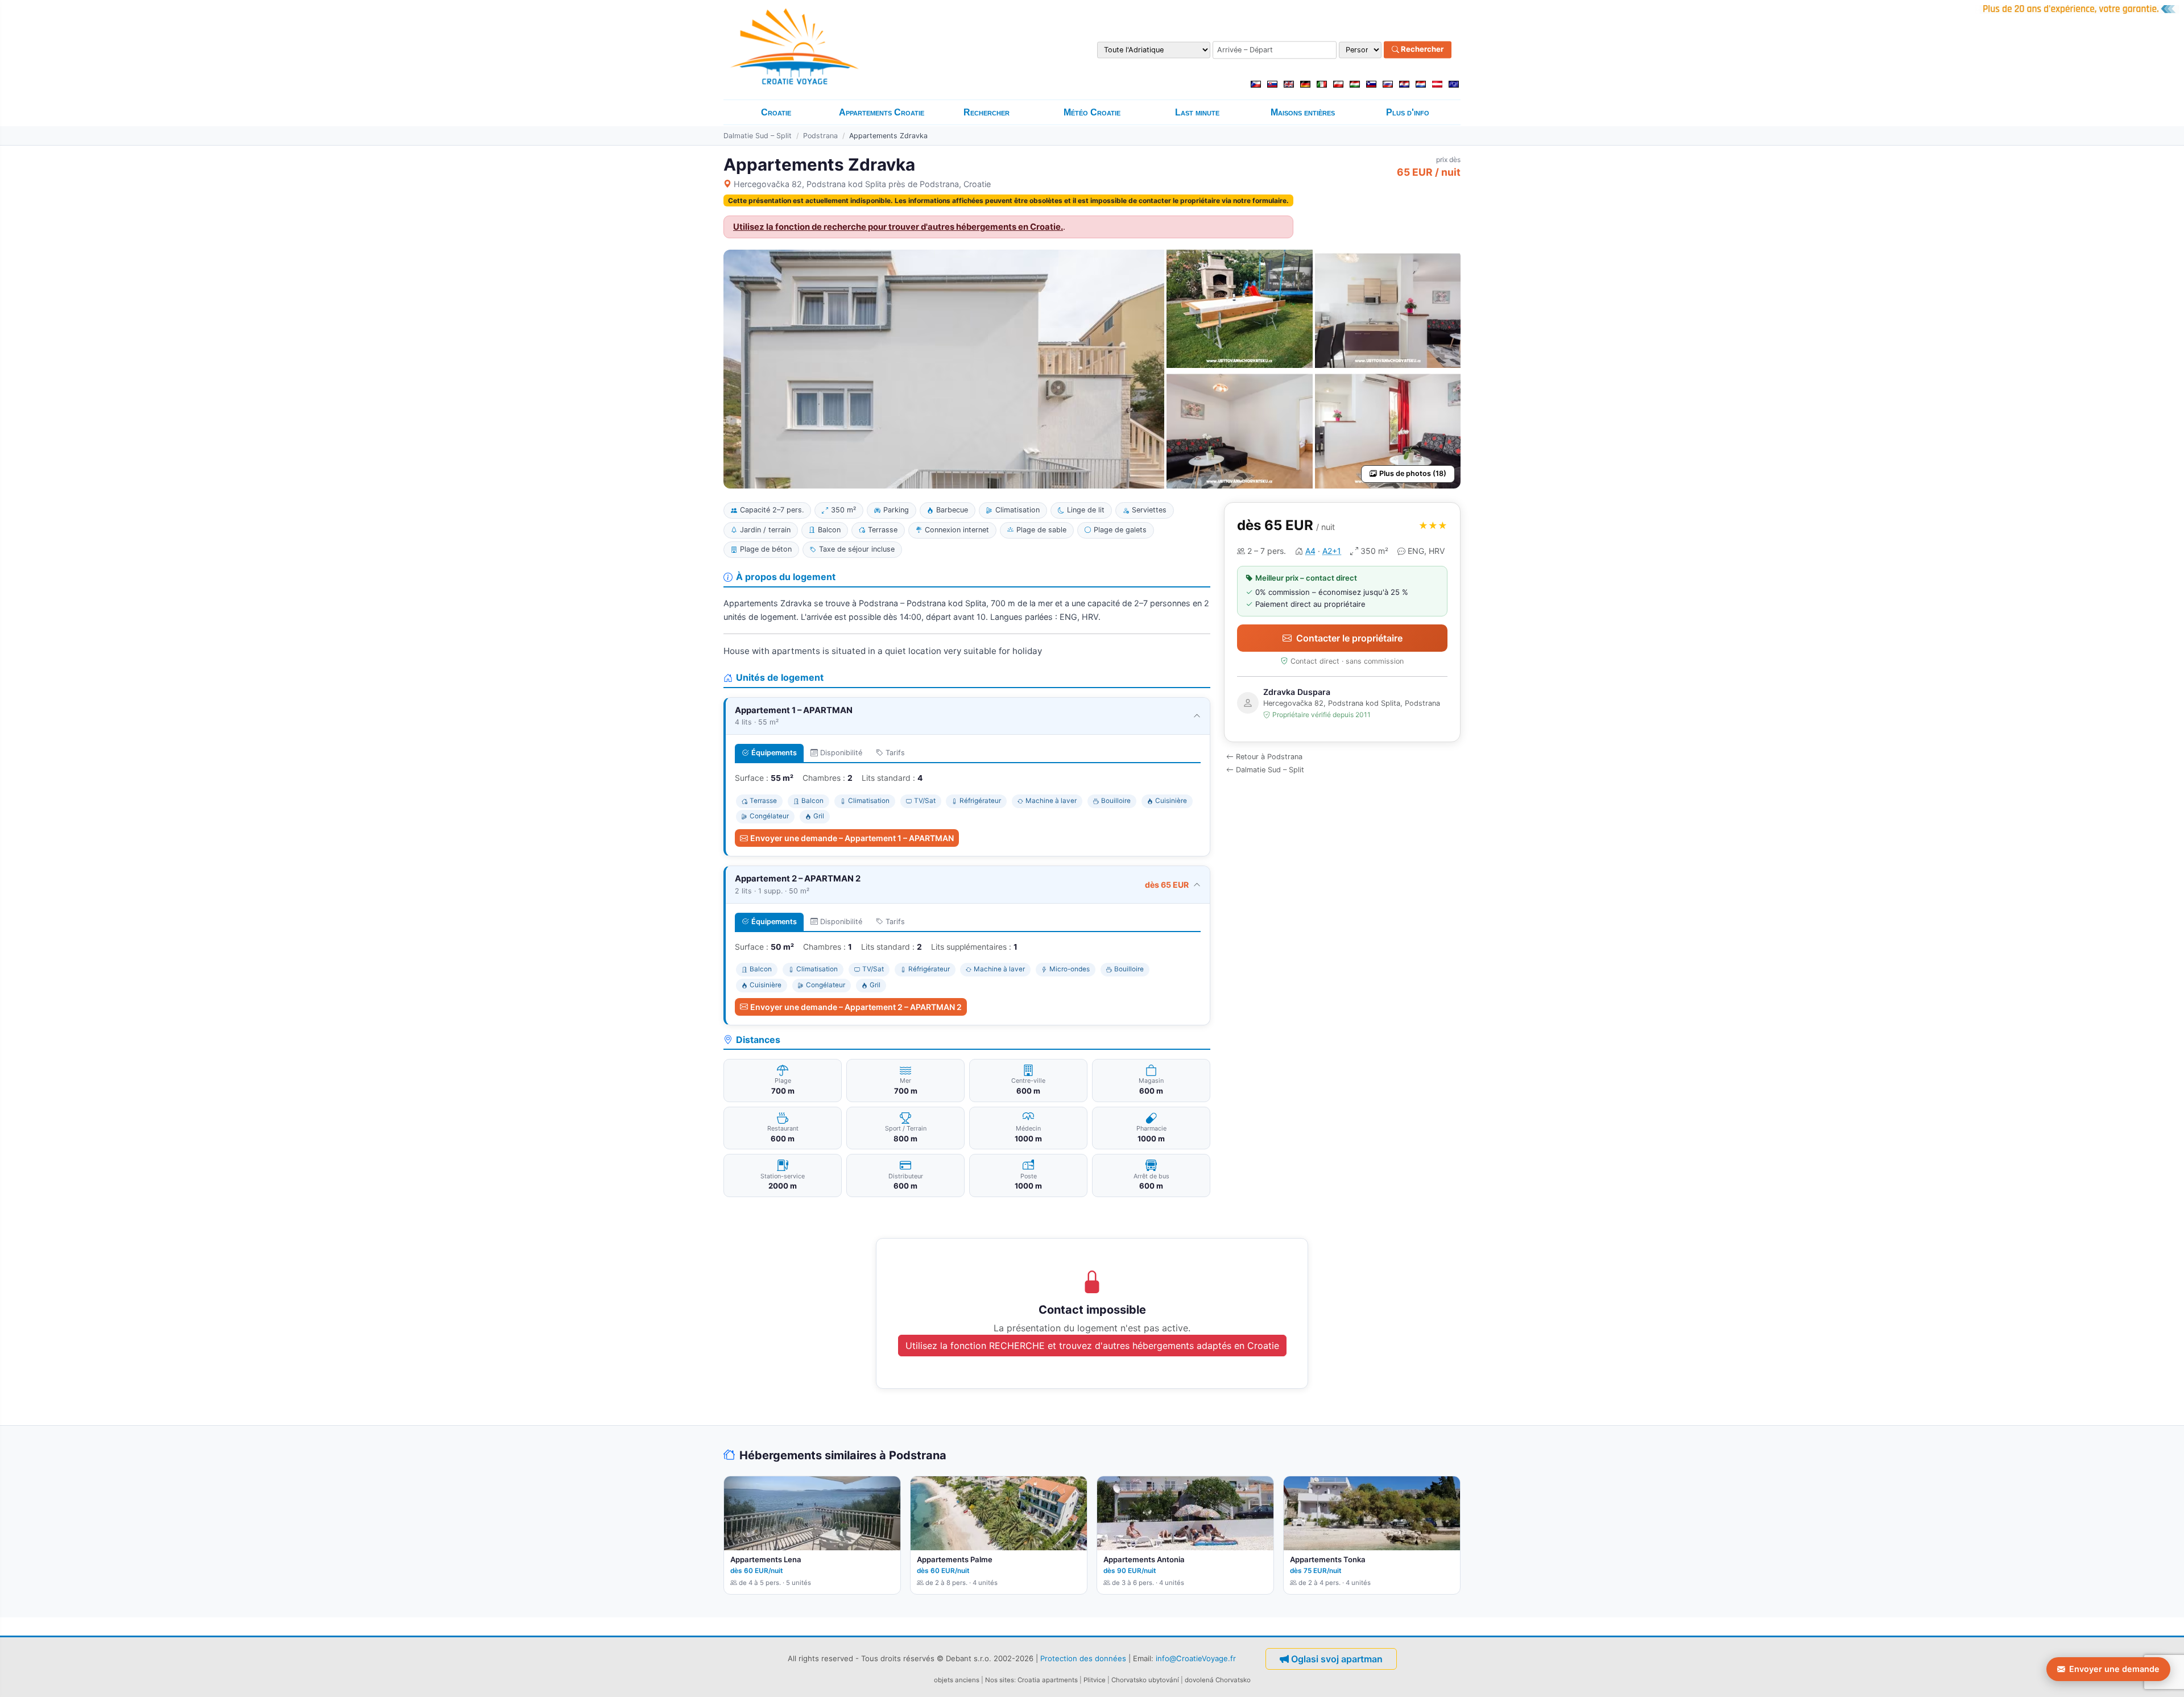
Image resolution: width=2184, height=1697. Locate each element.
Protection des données (1083, 1658)
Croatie (776, 112)
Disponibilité (841, 753)
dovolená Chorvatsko (1218, 1680)
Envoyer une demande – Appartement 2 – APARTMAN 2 (856, 1007)
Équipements (774, 753)
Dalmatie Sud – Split (758, 136)
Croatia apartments (1048, 1680)
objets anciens (957, 1680)
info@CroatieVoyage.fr (1196, 1658)
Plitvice (1095, 1680)
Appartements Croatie (882, 112)
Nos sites (1000, 1680)
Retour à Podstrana (1269, 757)
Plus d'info (1408, 112)
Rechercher (1421, 49)
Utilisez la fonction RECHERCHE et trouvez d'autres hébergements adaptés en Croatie (1092, 1346)
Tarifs (895, 753)
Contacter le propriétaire (1349, 638)
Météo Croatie (1092, 112)
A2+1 (1332, 551)
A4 (1310, 551)
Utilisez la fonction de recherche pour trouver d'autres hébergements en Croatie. (898, 227)
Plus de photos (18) (1413, 473)
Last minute (1197, 112)
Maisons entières (1303, 112)
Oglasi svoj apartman (1337, 1659)
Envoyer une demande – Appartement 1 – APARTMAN (852, 838)
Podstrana (820, 136)
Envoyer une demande (2114, 1669)
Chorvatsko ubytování (1145, 1680)
